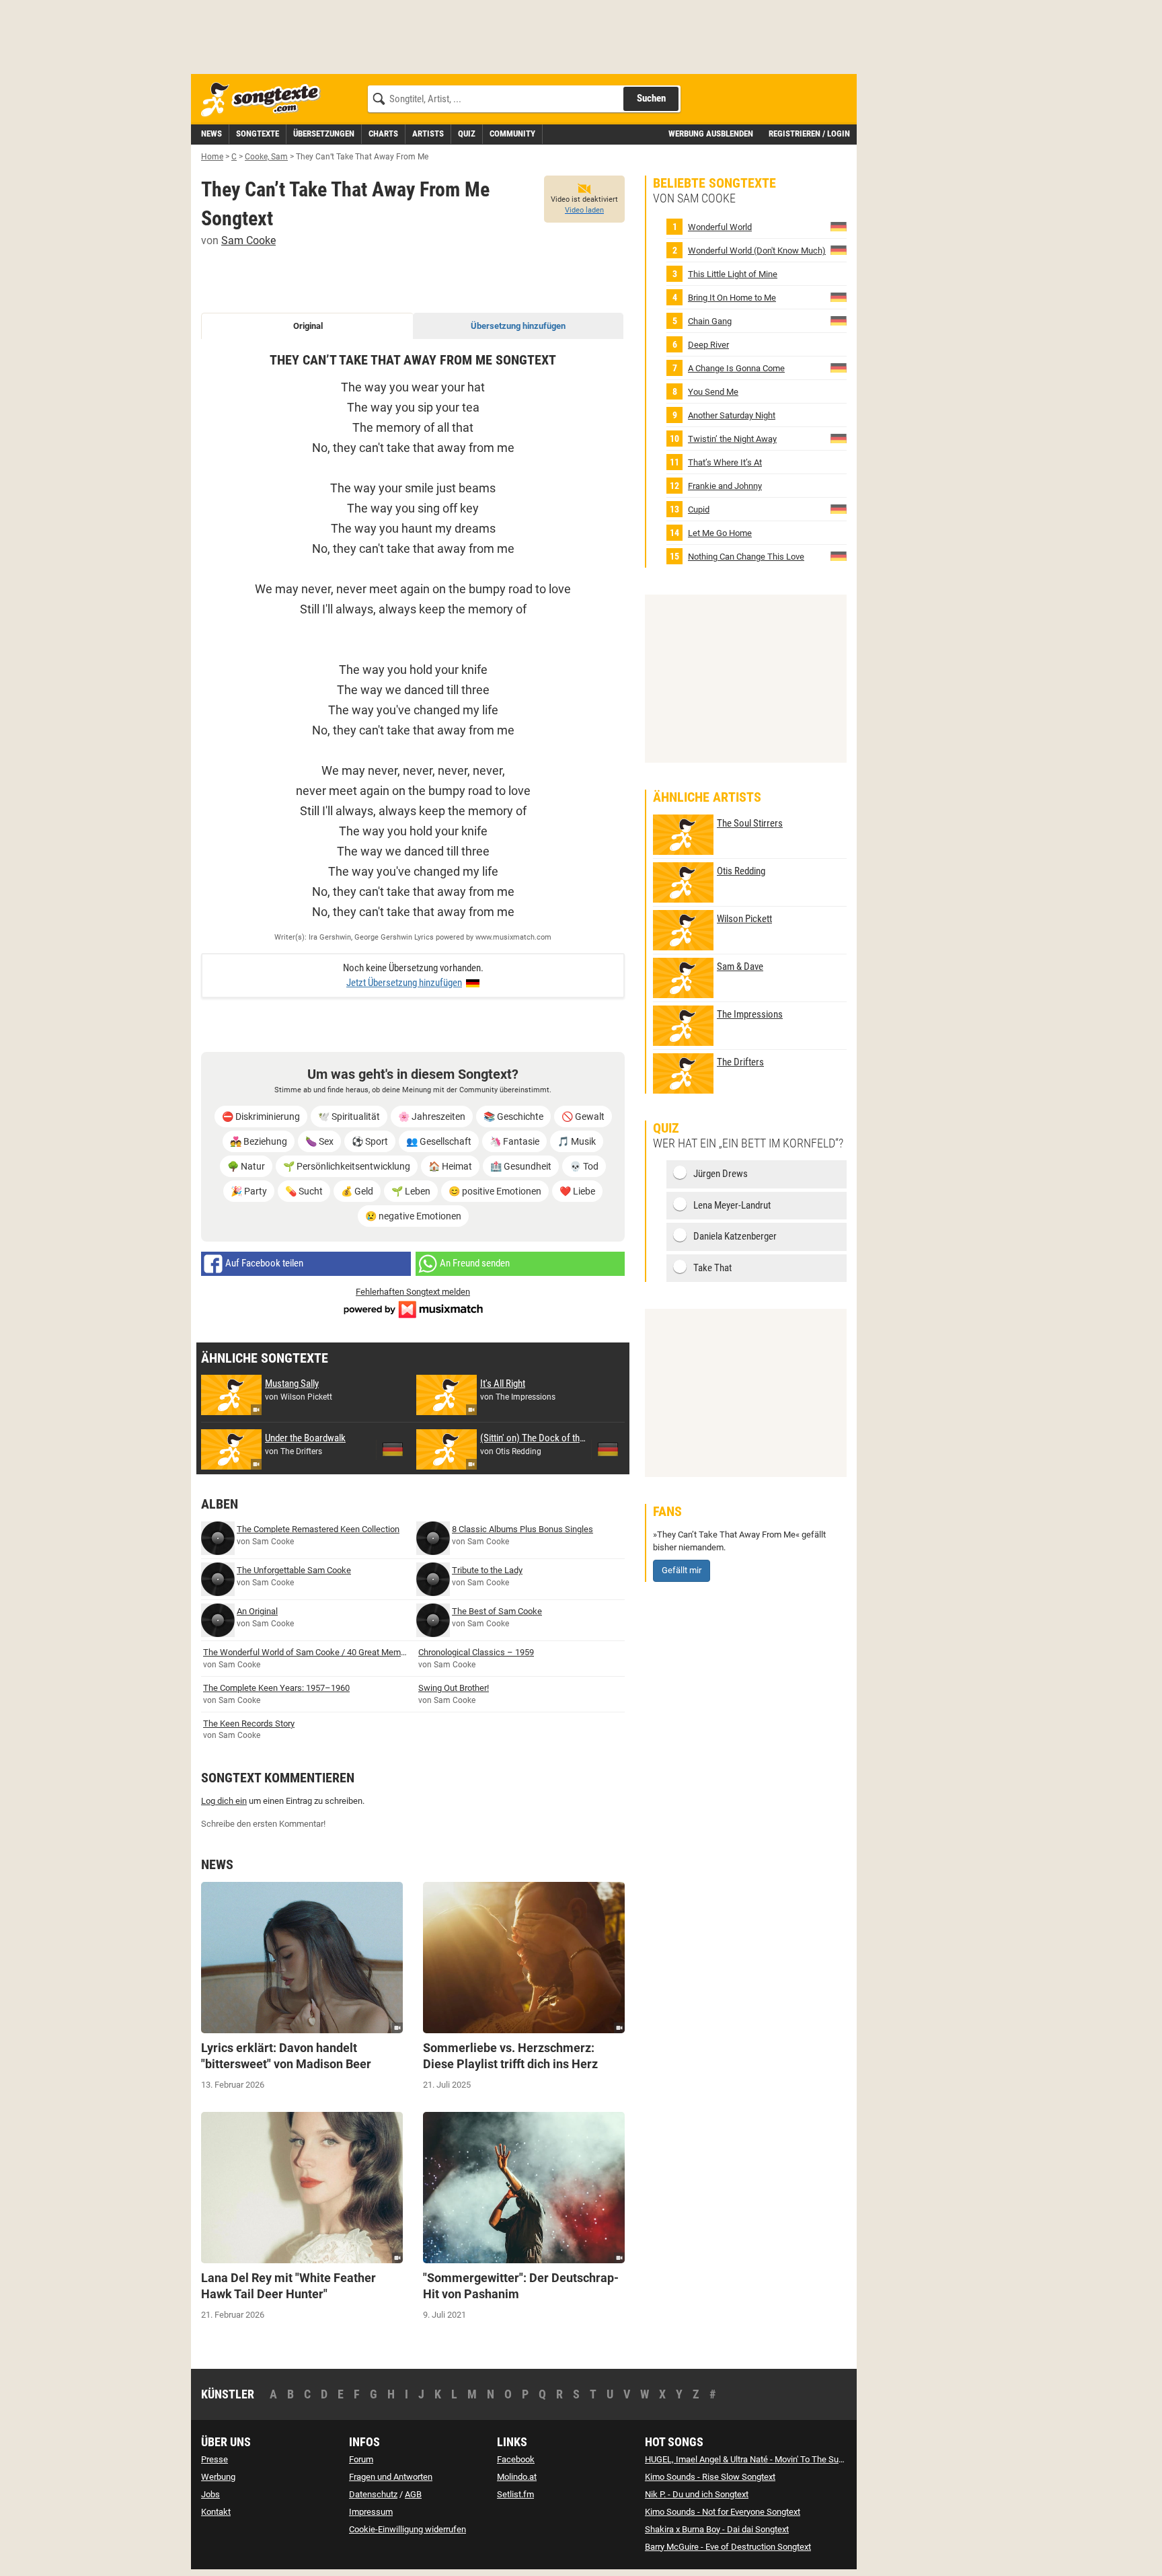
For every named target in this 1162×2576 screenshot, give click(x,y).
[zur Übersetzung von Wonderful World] (839, 226)
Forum (361, 2459)
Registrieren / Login (809, 134)
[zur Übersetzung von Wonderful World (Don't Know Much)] (839, 250)
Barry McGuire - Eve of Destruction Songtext (728, 2547)
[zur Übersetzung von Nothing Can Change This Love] (839, 556)
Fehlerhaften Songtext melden (413, 1292)
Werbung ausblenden (711, 134)
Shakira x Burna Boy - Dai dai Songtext (717, 2529)
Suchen (651, 98)
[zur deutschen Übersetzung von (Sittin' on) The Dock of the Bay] (608, 1449)
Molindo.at (517, 2477)
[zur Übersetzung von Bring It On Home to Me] (839, 297)
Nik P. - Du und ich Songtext (697, 2494)
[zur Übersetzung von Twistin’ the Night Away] (839, 438)
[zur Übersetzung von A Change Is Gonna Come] (839, 368)
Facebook (516, 2459)
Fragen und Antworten (391, 2477)
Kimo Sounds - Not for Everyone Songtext (723, 2512)
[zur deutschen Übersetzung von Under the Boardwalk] (393, 1449)
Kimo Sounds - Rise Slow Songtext (710, 2477)
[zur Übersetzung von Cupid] (839, 509)
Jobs (210, 2494)
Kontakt (216, 2512)
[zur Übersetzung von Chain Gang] (839, 320)
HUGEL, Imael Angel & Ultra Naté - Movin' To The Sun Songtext (762, 2459)
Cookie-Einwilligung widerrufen (408, 2529)
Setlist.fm (515, 2494)
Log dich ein (224, 1801)
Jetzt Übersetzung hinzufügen (404, 983)
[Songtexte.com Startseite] (265, 100)
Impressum (371, 2512)
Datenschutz (373, 2494)
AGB (413, 2494)
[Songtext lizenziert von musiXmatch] (413, 1309)
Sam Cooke (248, 240)
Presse (215, 2459)
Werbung (218, 2477)
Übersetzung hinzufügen (518, 326)
